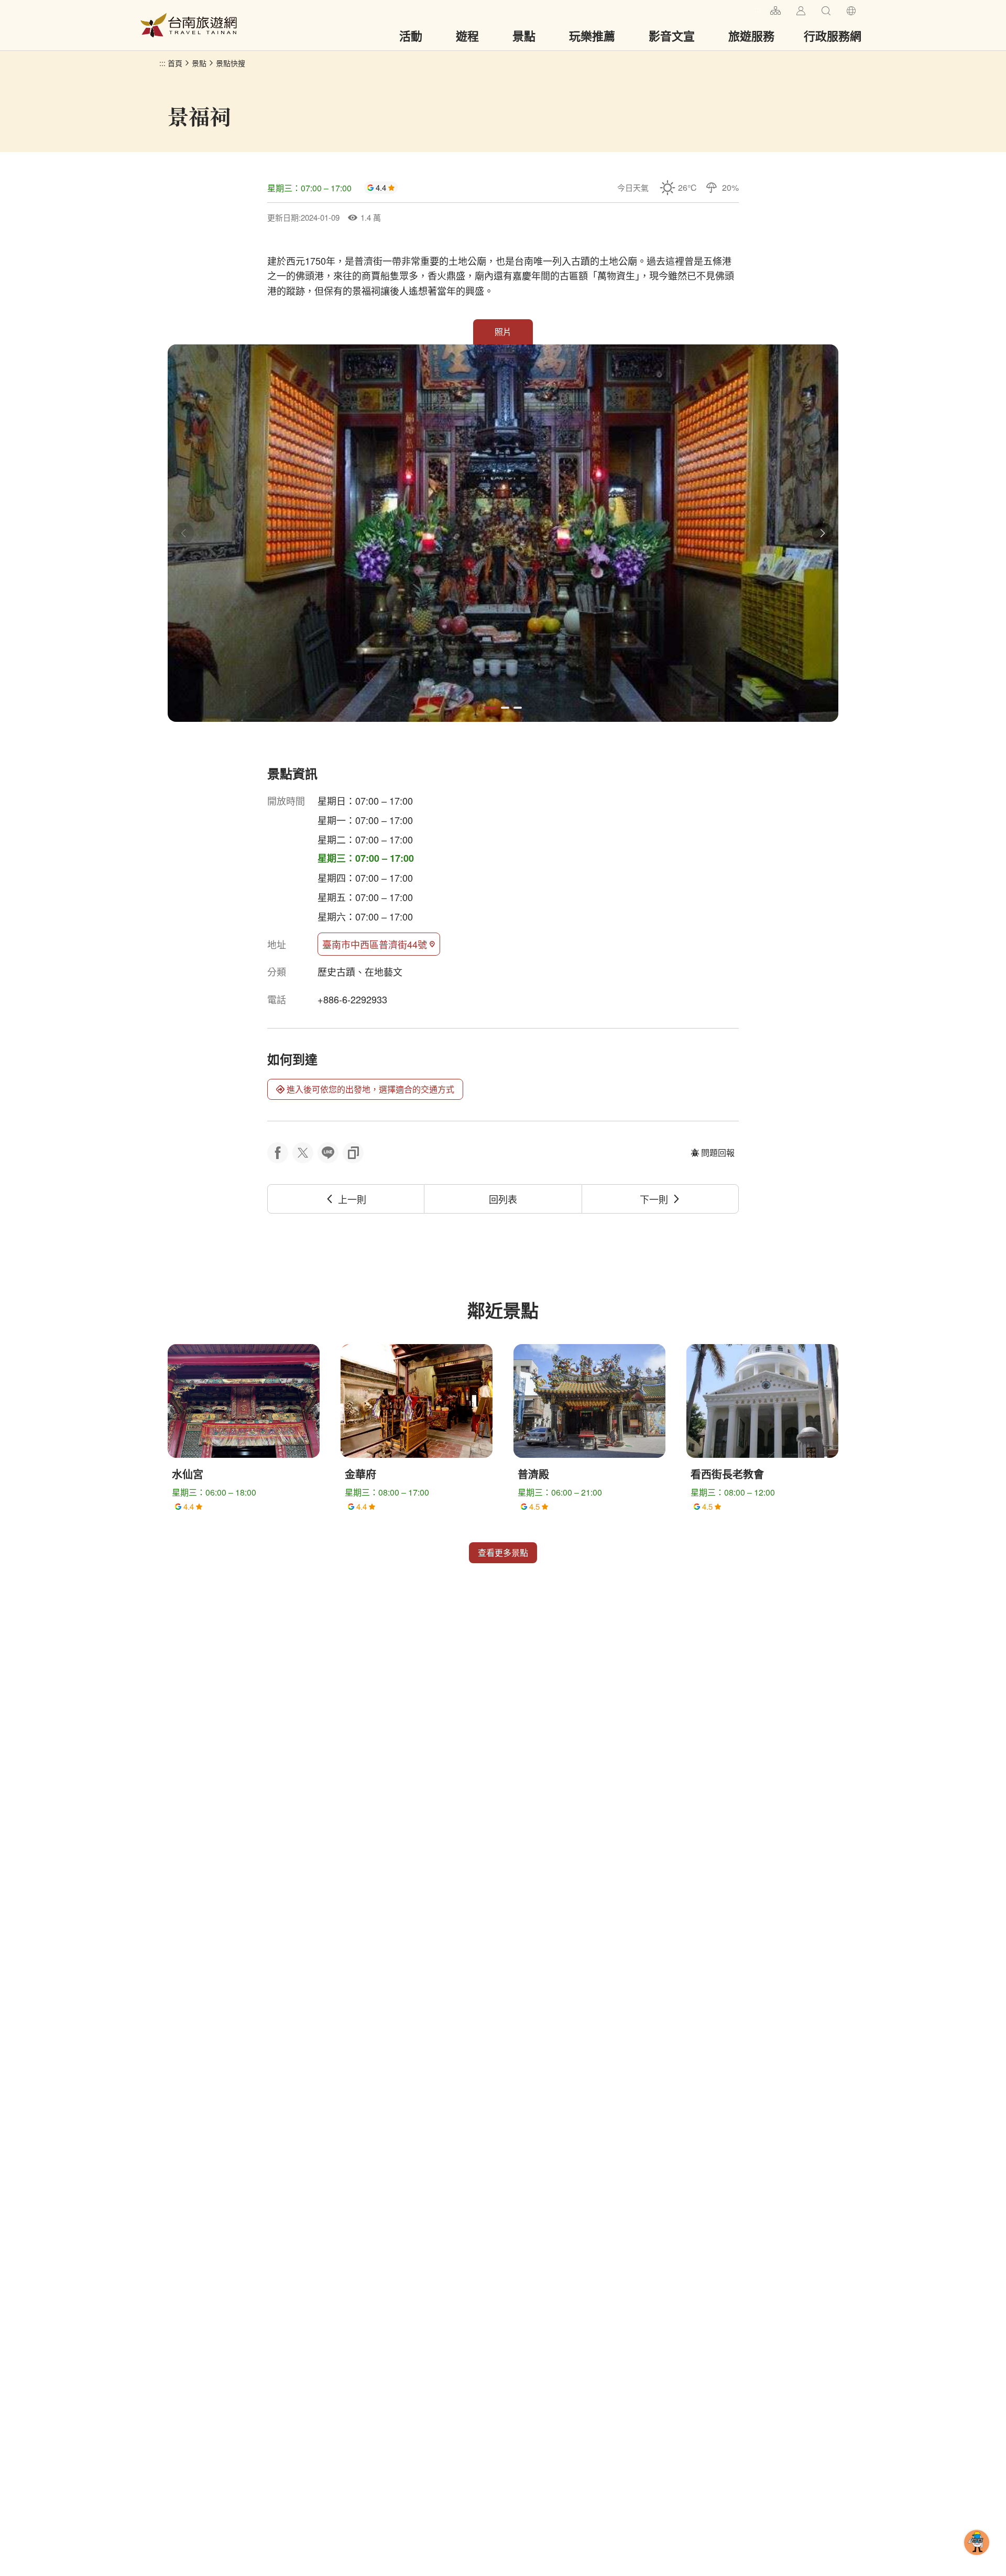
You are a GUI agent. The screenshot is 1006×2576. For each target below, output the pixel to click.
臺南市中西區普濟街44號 (375, 944)
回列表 (503, 1199)
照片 (503, 332)
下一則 (654, 1199)
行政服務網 (833, 36)
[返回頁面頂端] (977, 2559)
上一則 (352, 1199)
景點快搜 (231, 63)
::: (758, 9)
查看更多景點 (503, 1552)
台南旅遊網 (189, 25)
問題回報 (718, 1152)
